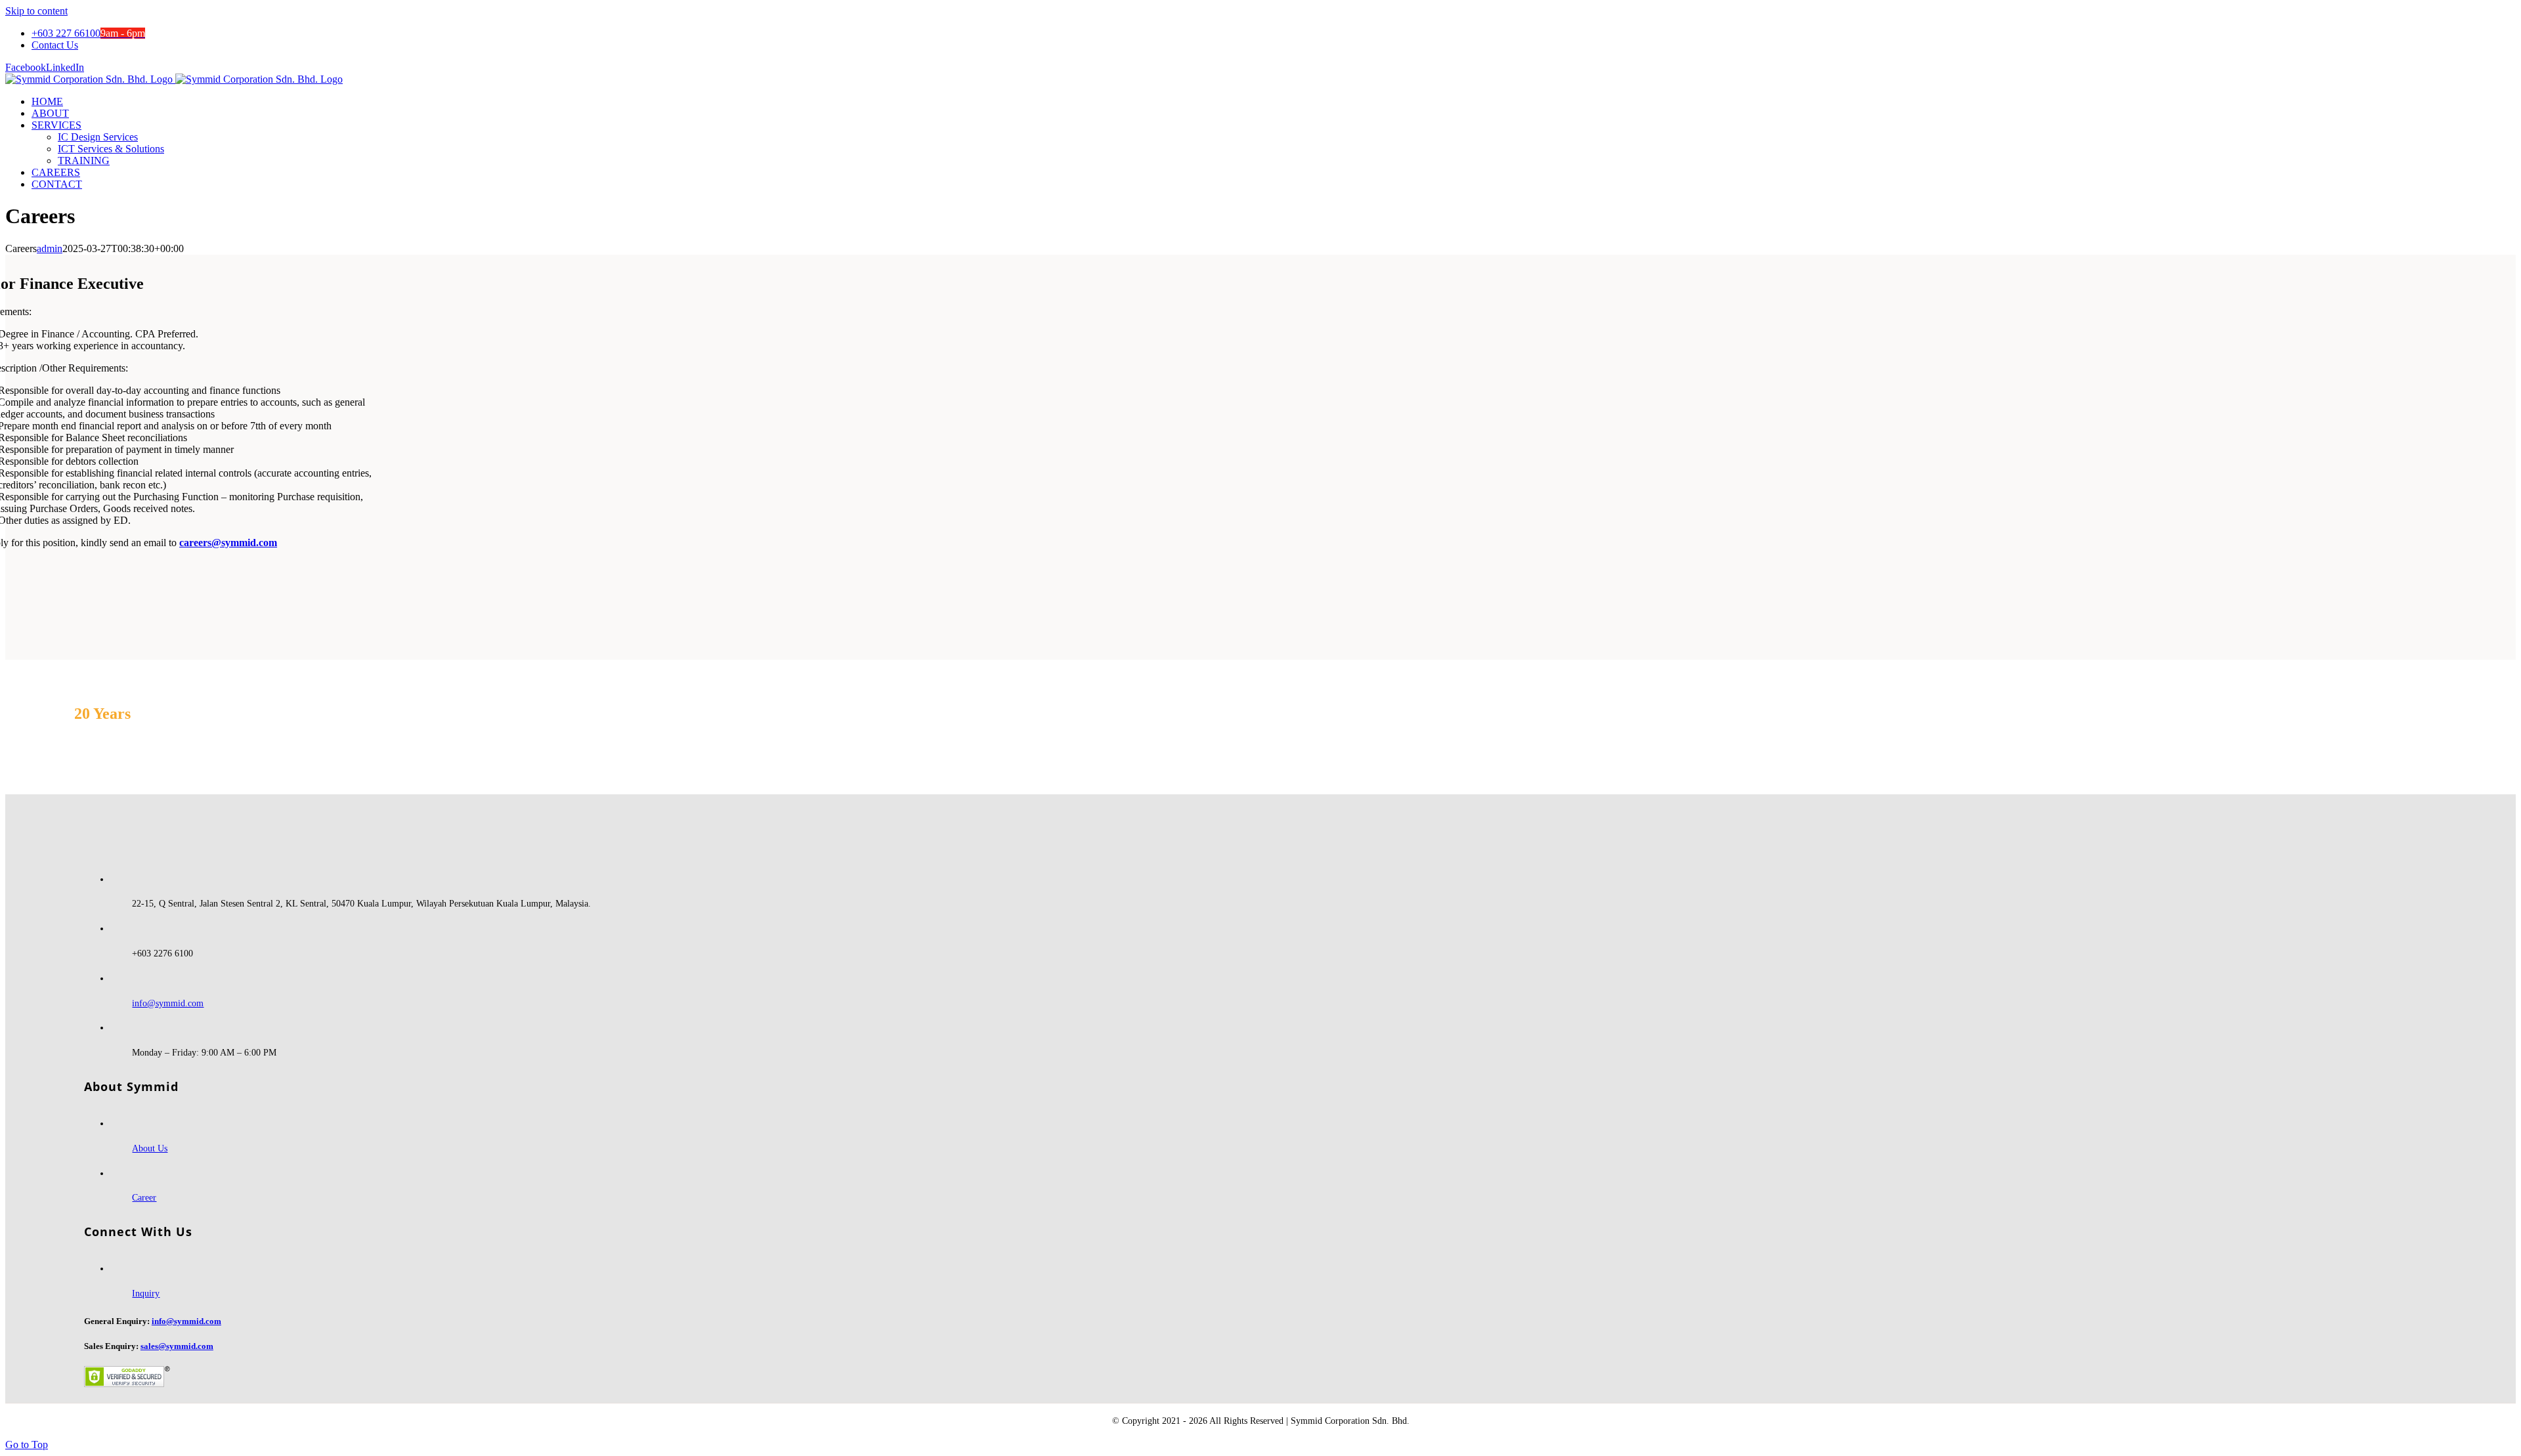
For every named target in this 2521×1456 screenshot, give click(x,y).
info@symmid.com (168, 1003)
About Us (150, 1148)
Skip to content (36, 11)
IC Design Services (98, 137)
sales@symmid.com (177, 1346)
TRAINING (84, 161)
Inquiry (146, 1294)
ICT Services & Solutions (111, 149)
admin (50, 248)
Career (144, 1198)
